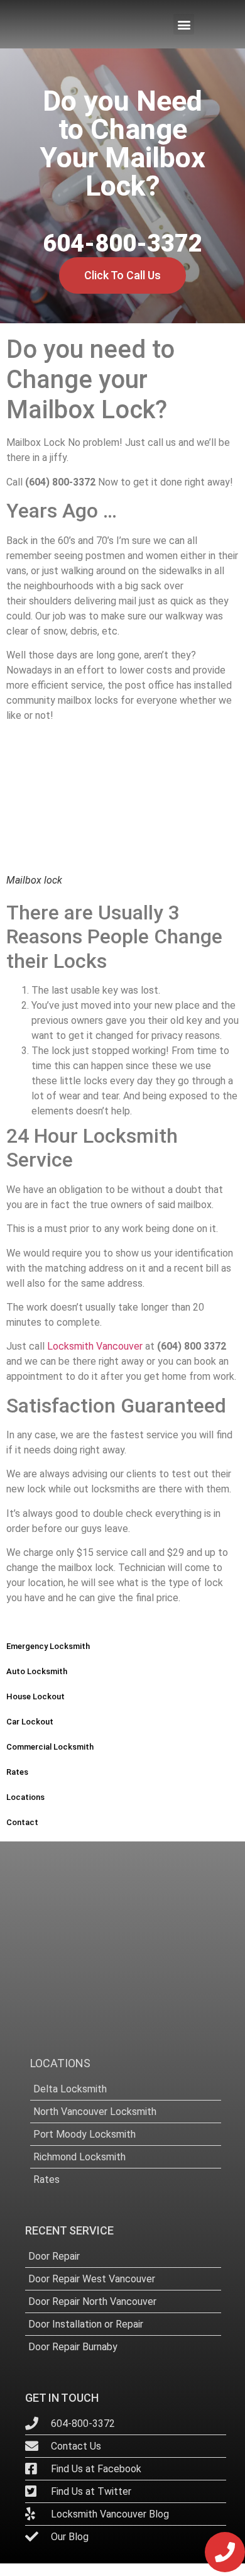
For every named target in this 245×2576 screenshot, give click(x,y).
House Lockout (35, 1696)
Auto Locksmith (37, 1671)
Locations (25, 1797)
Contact (22, 1822)
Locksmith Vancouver (96, 1346)
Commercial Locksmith (50, 1747)
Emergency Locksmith (48, 1646)
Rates (17, 1772)
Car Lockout (30, 1722)
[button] (184, 24)
